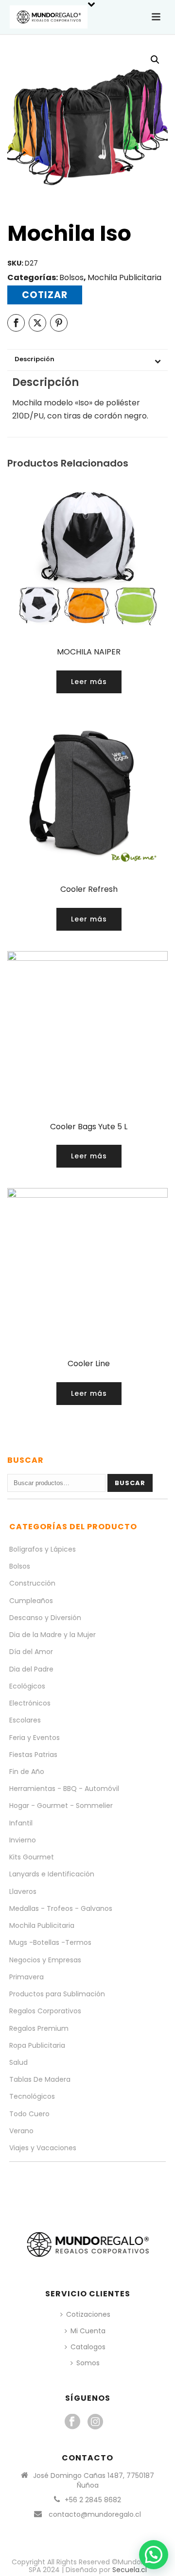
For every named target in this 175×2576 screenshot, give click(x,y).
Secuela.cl (130, 2570)
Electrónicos (30, 1703)
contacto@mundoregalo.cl (95, 2514)
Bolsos (71, 277)
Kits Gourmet (32, 1857)
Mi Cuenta (88, 2331)
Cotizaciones (88, 2314)
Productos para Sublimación (57, 1994)
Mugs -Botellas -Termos (50, 1942)
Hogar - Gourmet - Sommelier (61, 1806)
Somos (88, 2363)
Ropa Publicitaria (37, 2045)
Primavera (26, 1977)
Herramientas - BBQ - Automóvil (64, 1789)
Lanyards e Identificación (52, 1874)
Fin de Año (27, 1772)
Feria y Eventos (35, 1738)
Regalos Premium (39, 2028)
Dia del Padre (31, 1669)
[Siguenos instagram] (95, 2422)
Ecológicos (27, 1686)
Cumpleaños (31, 1601)
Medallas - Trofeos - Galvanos (61, 1908)
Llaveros (23, 1891)
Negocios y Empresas (45, 1960)
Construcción (32, 1583)
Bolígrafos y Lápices (43, 1549)
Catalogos (88, 2347)
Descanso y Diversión (45, 1618)
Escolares (25, 1720)
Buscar (130, 1483)
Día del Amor (31, 1652)
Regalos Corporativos (45, 2011)
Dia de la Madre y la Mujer (52, 1635)
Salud (18, 2062)
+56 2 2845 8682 (93, 2500)
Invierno (23, 1840)
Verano (21, 2131)
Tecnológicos (32, 2096)
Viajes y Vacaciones (43, 2148)
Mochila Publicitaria (124, 277)
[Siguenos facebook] (72, 2422)
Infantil (21, 1823)
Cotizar (45, 295)
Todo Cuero (29, 2114)
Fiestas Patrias (33, 1755)
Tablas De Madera (40, 2079)
